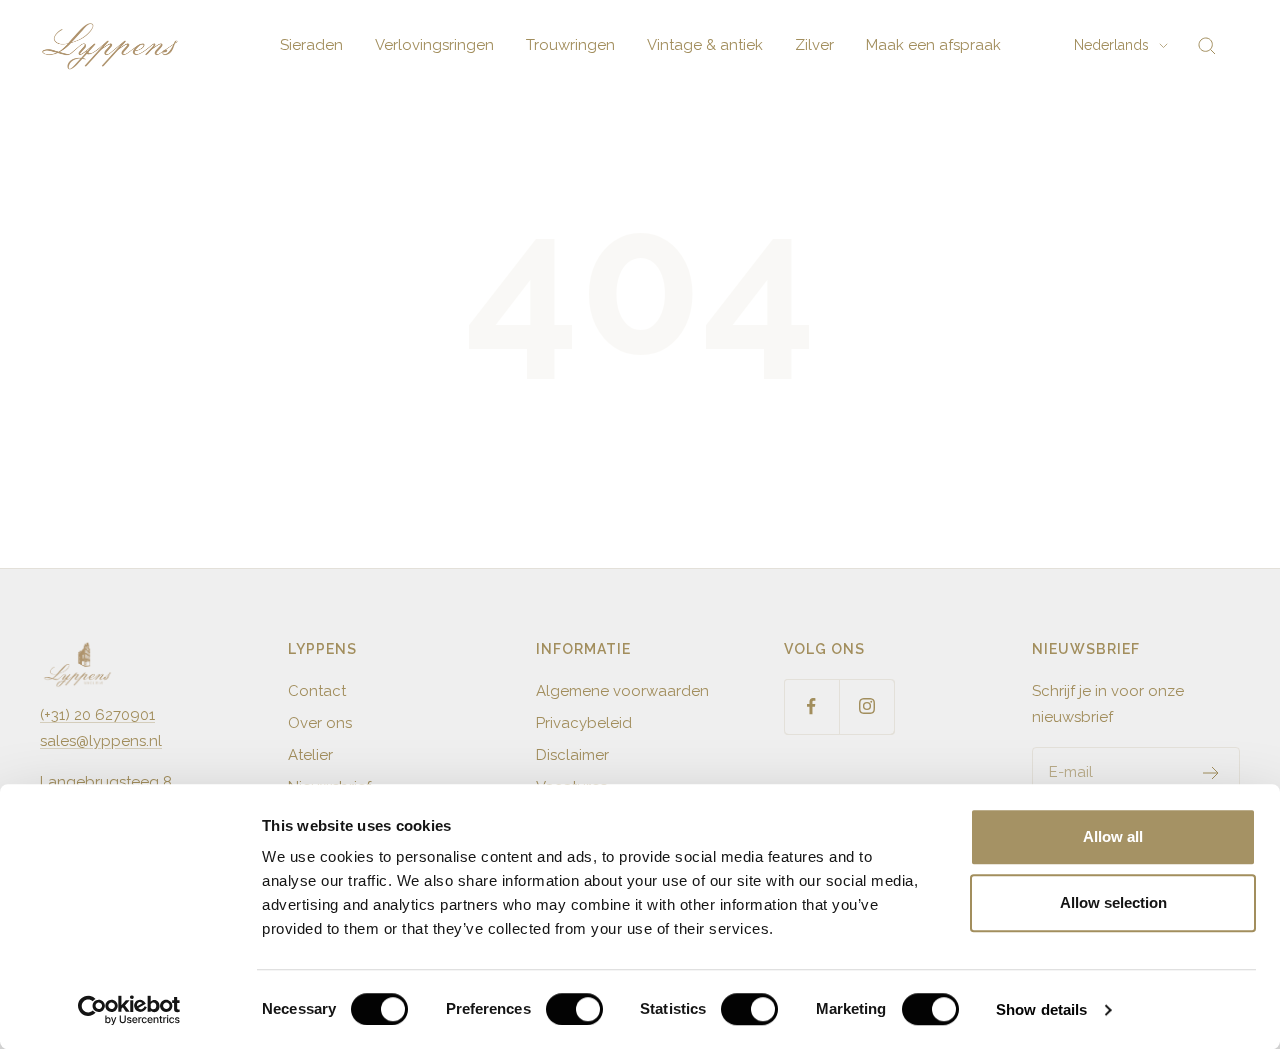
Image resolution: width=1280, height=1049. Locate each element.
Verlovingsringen (434, 45)
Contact (317, 691)
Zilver (814, 45)
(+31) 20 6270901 (97, 715)
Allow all (1113, 836)
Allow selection (1113, 902)
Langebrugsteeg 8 (106, 782)
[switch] (574, 1009)
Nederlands (1111, 45)
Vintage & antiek (705, 45)
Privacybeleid (584, 723)
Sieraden (311, 45)
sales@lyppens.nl (101, 741)
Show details (1041, 1009)
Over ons (320, 723)
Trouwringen (570, 45)
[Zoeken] (1207, 46)
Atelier (310, 755)
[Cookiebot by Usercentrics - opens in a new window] (129, 1010)
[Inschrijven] (1211, 773)
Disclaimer (572, 755)
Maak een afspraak (933, 45)
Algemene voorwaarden (622, 691)
